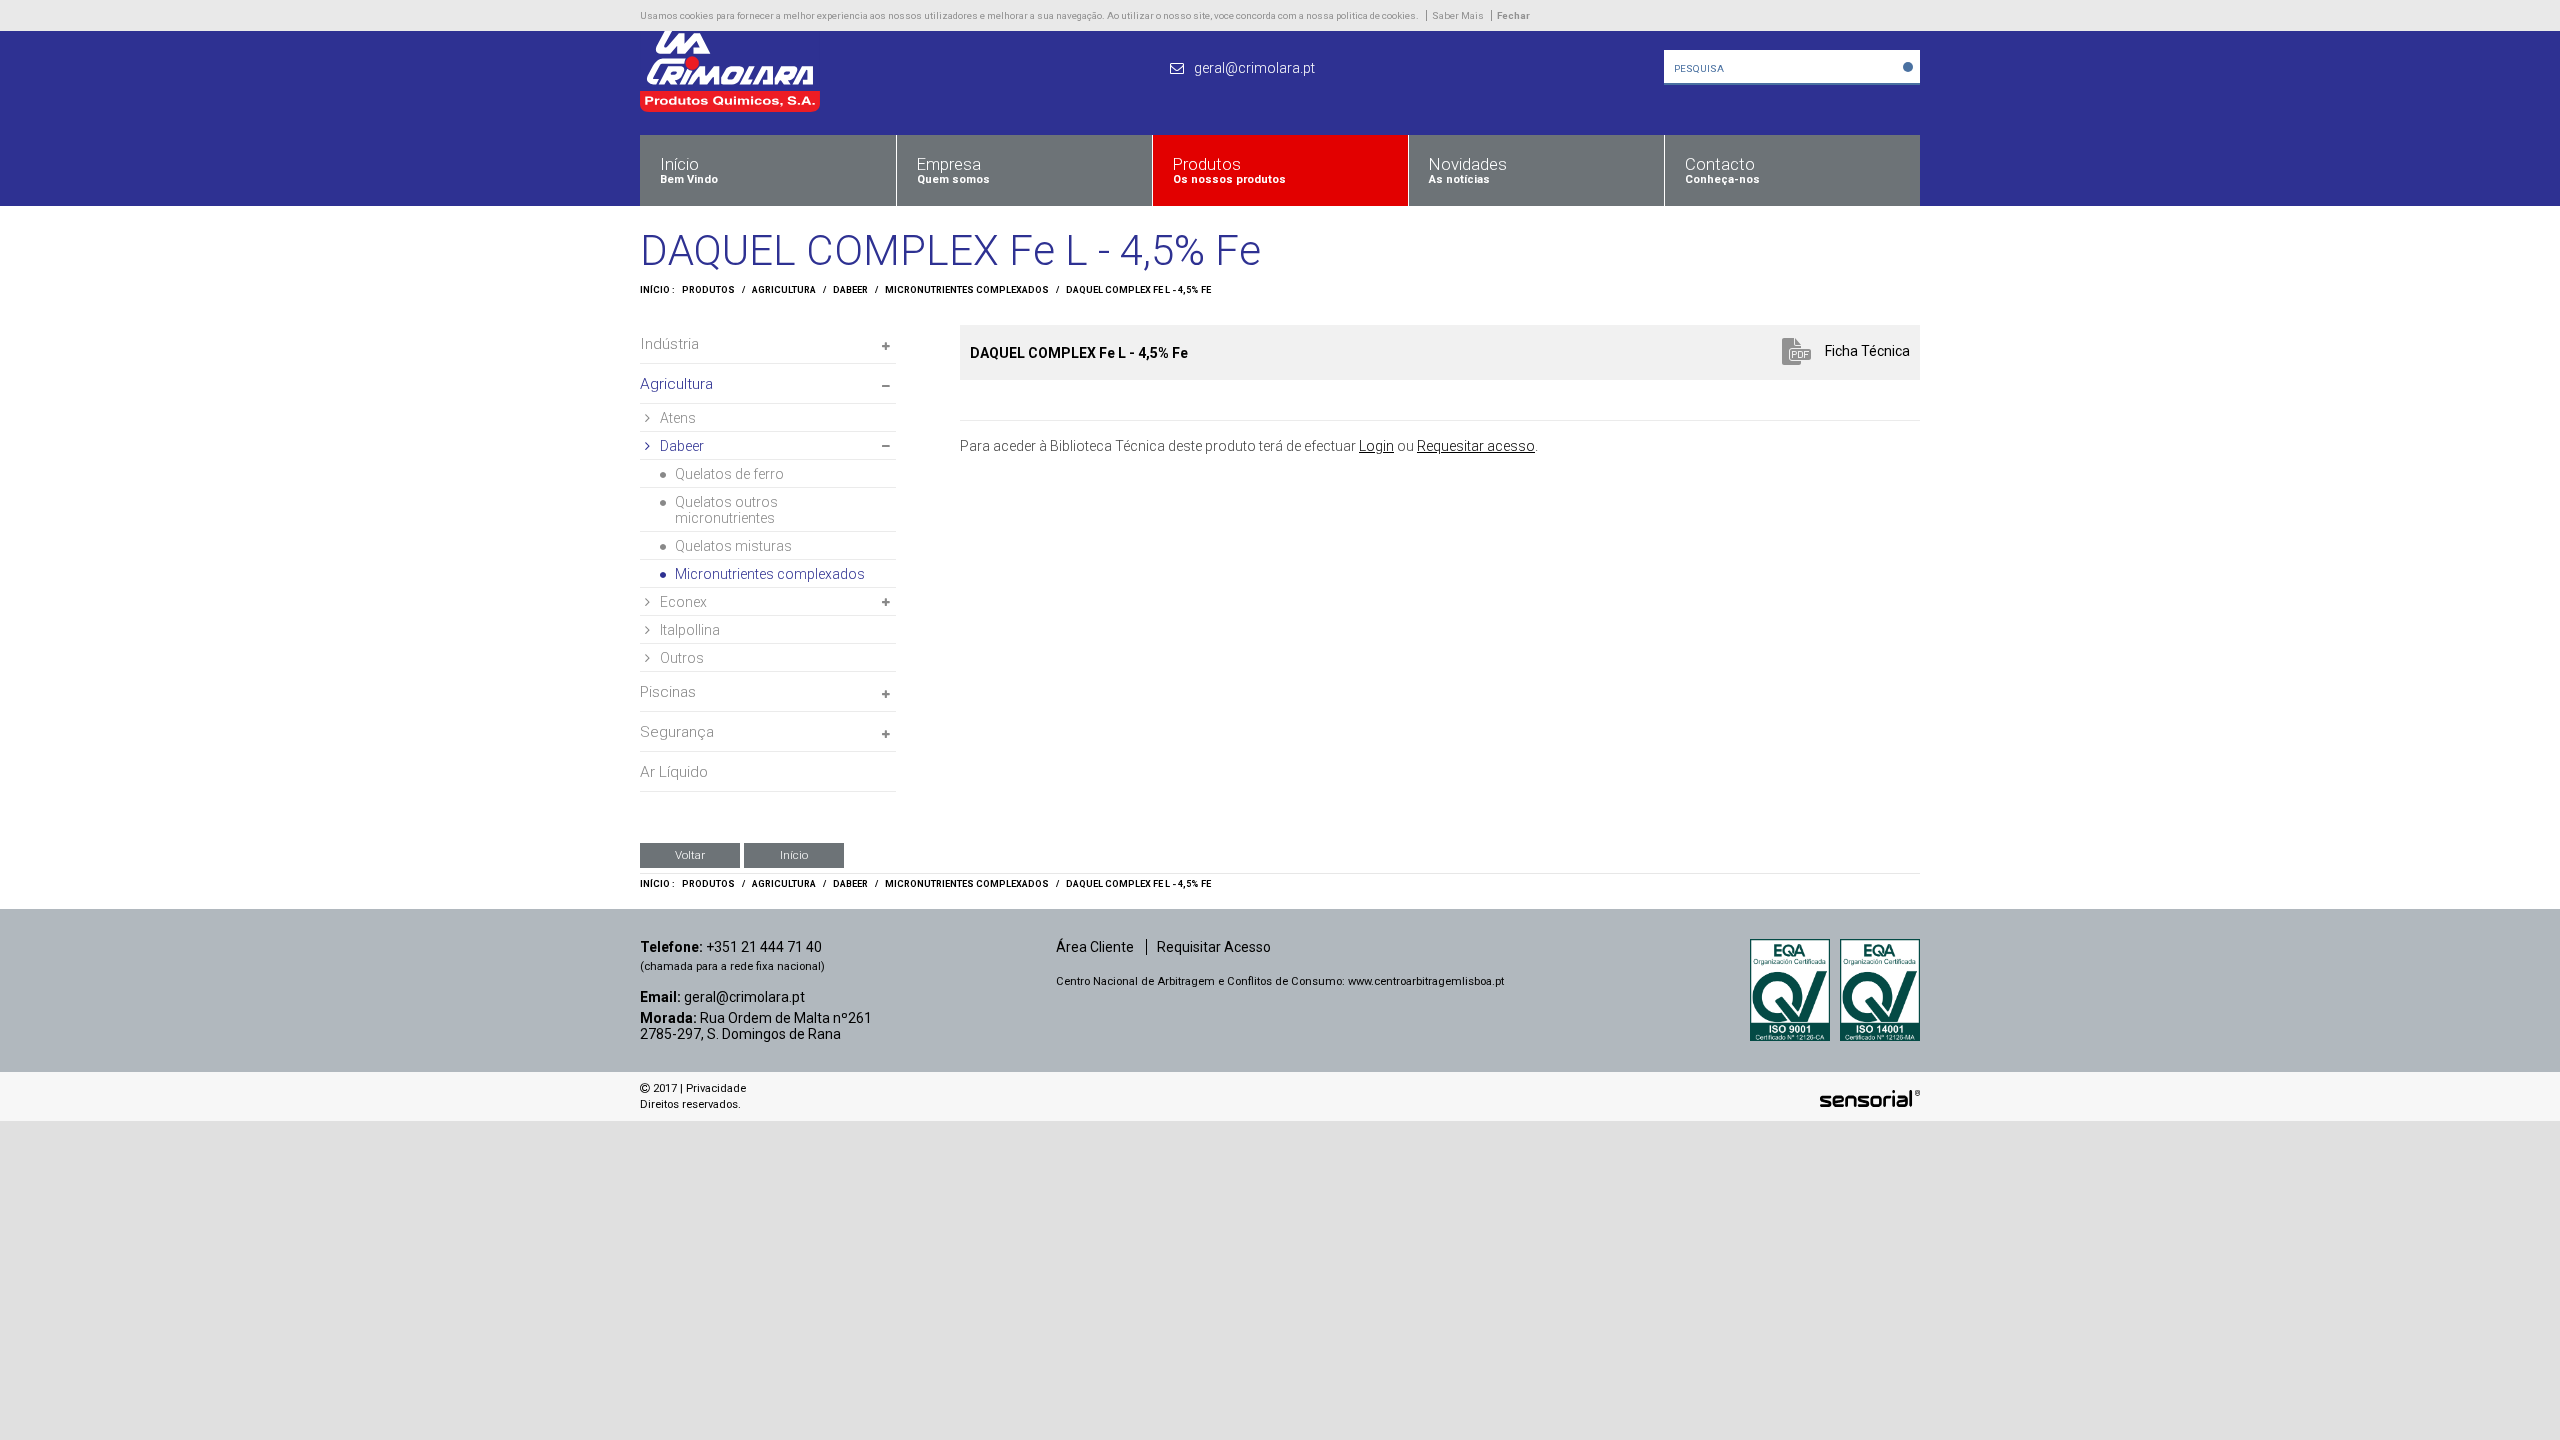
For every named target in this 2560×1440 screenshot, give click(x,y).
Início (794, 855)
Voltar (690, 855)
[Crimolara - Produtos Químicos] (730, 107)
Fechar (1513, 15)
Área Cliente (1095, 947)
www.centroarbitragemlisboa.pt (1426, 981)
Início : (657, 290)
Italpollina (690, 630)
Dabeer (850, 290)
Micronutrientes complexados (967, 290)
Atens (678, 418)
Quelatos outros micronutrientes (726, 510)
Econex (683, 602)
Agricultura (784, 290)
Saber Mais (1458, 15)
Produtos (708, 290)
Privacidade (716, 1088)
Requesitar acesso (1476, 446)
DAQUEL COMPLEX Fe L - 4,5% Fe (1138, 290)
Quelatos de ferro (729, 474)
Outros (682, 658)
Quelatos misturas (733, 546)
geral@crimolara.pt (744, 997)
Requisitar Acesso (1214, 947)
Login (1376, 446)
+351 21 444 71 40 (764, 947)
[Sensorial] (1870, 1098)
